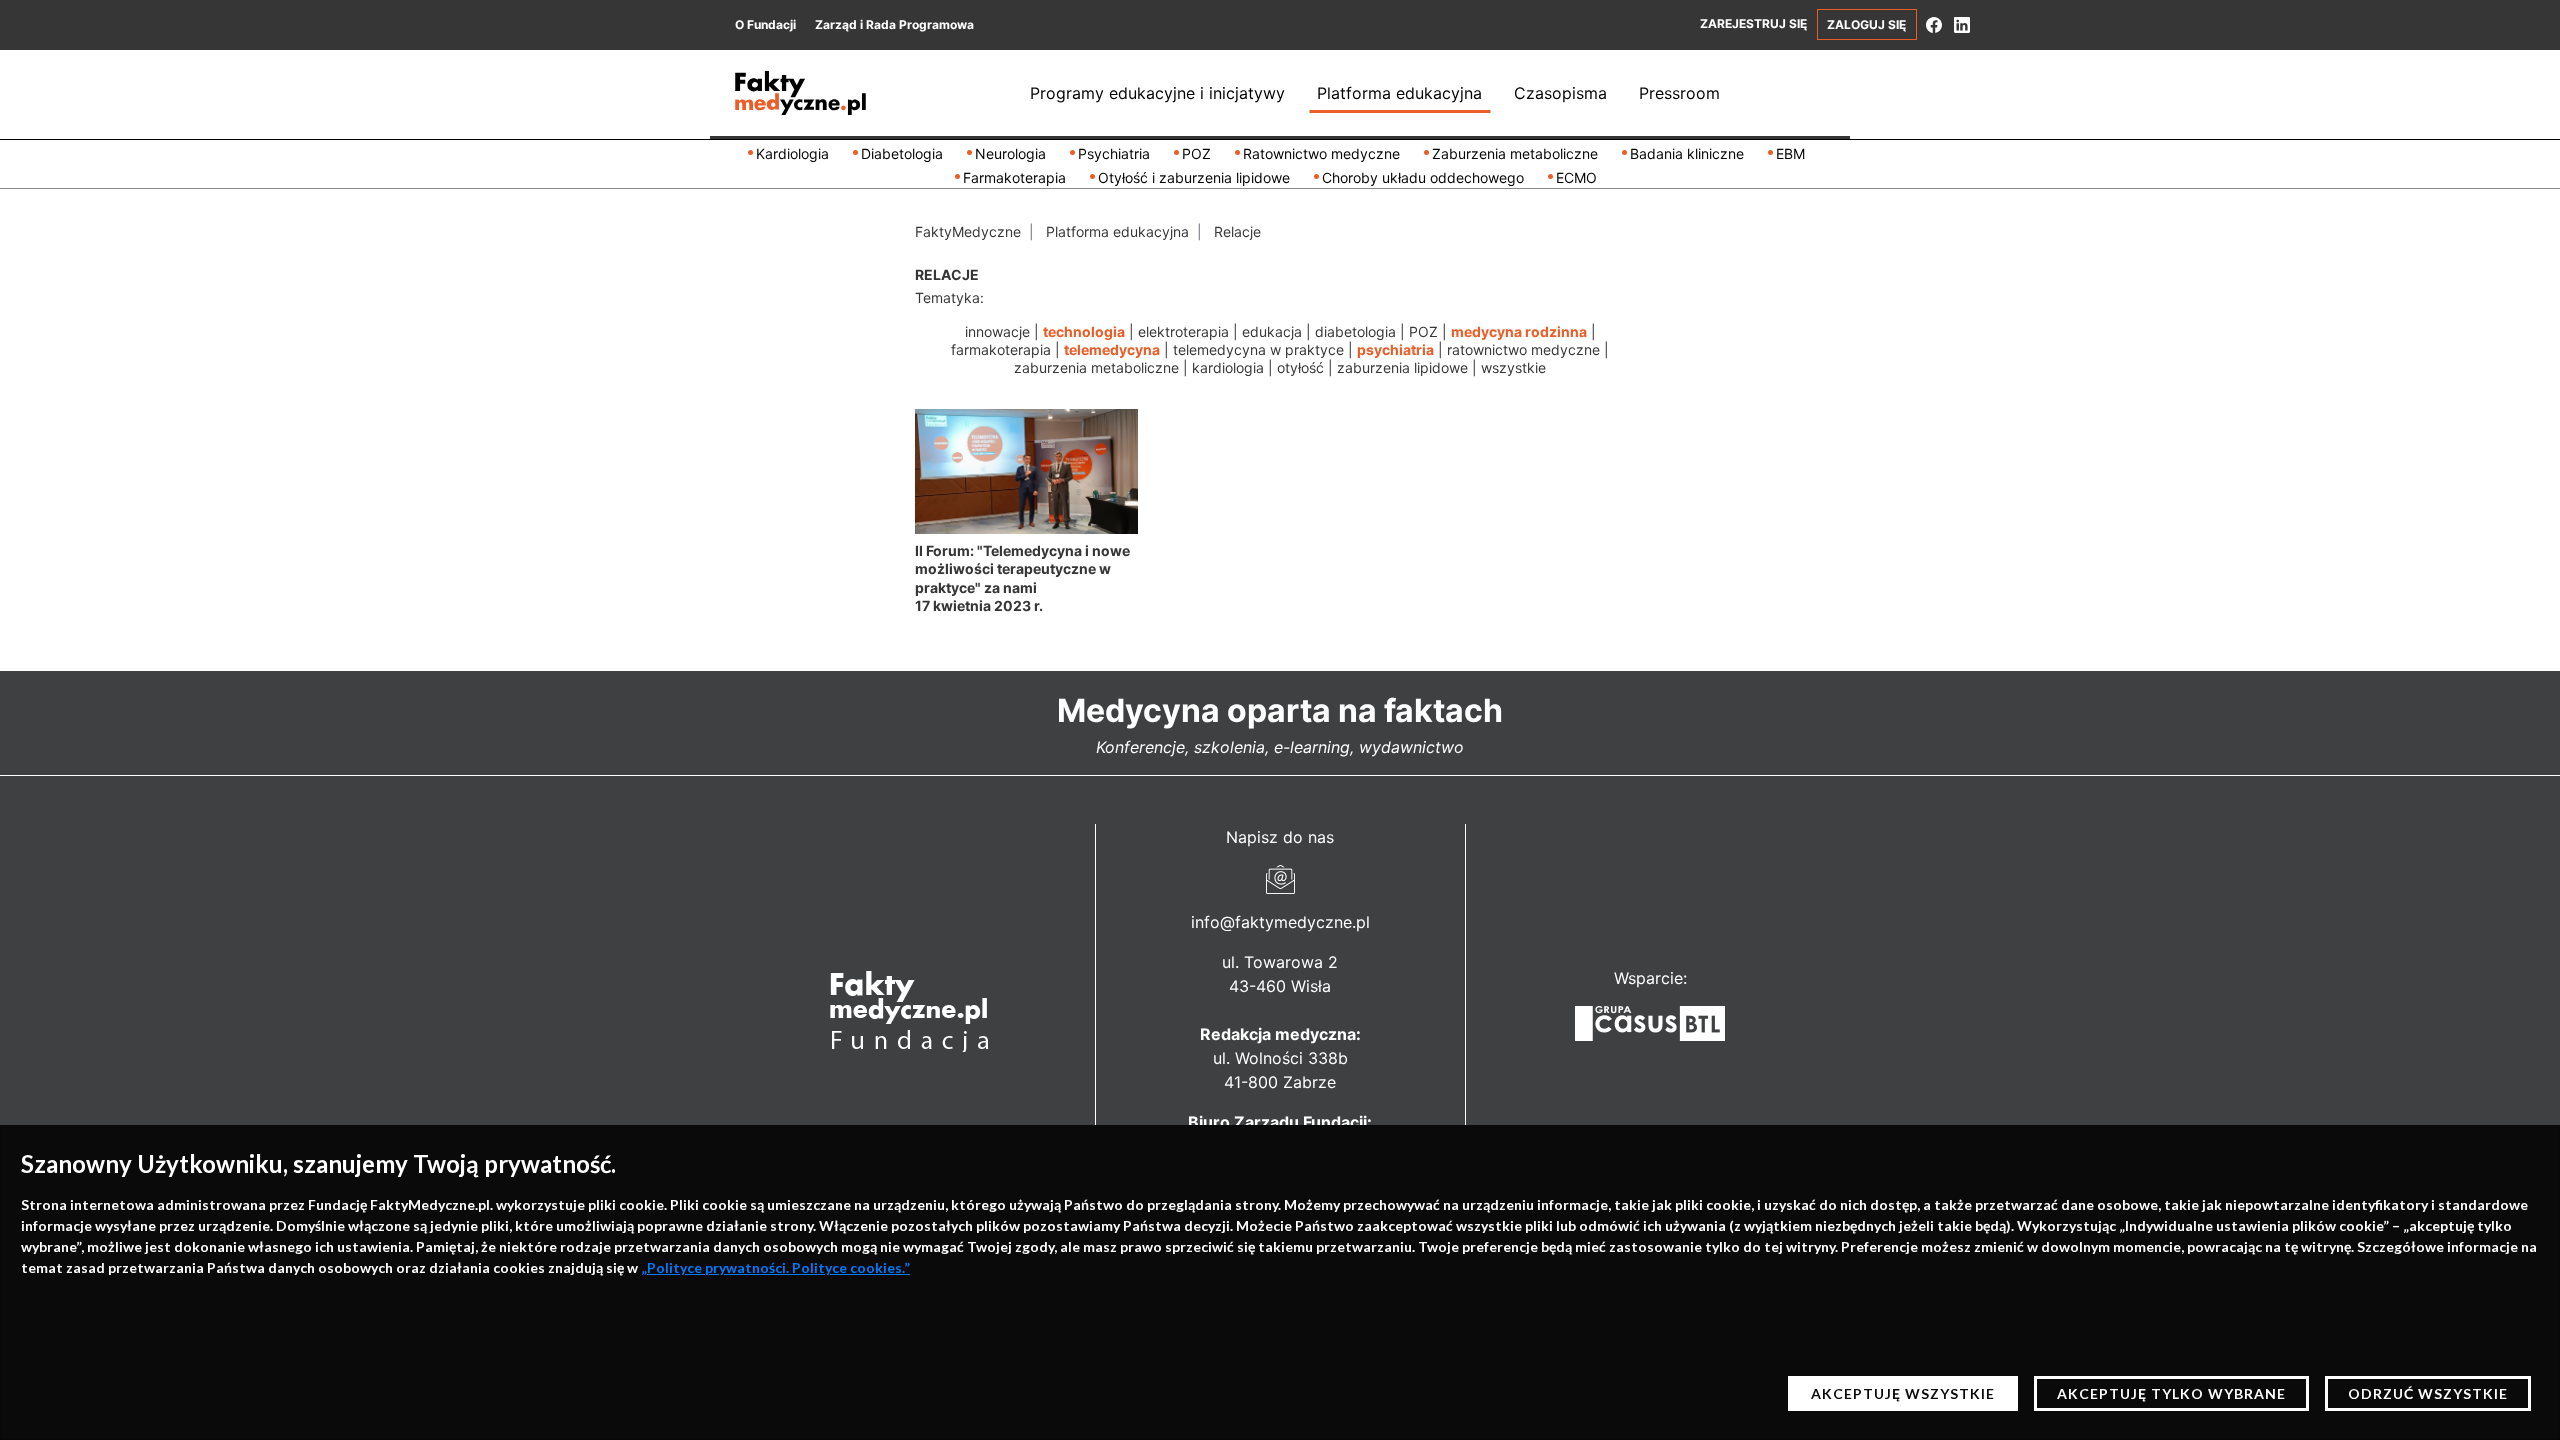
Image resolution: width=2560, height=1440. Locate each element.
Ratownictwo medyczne (1321, 153)
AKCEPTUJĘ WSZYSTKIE (1903, 1393)
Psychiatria (1114, 153)
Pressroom (1679, 93)
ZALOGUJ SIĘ (1866, 24)
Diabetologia (902, 153)
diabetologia (1355, 331)
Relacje (1237, 231)
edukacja (1272, 331)
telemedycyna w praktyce (1258, 349)
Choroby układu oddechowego (1423, 177)
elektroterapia (1183, 331)
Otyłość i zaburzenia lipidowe (1194, 177)
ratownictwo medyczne (1523, 349)
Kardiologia (792, 153)
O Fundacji (765, 24)
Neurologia (1010, 153)
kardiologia (1228, 367)
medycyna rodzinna (1519, 331)
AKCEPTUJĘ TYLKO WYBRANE (2171, 1393)
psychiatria (1395, 349)
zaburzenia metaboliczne (1096, 367)
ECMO (1576, 177)
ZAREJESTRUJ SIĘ (1753, 23)
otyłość (1300, 367)
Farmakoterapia (1014, 177)
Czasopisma (1560, 93)
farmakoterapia (1001, 349)
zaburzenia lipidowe (1402, 367)
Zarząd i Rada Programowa (894, 24)
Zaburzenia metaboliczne (1515, 153)
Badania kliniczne (1687, 153)
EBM (1790, 153)
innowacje (997, 331)
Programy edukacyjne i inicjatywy (1157, 93)
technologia (1084, 331)
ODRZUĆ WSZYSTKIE (2428, 1393)
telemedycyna (1112, 349)
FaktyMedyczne (968, 231)
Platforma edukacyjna (1399, 93)
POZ (1196, 153)
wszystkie (1513, 367)
